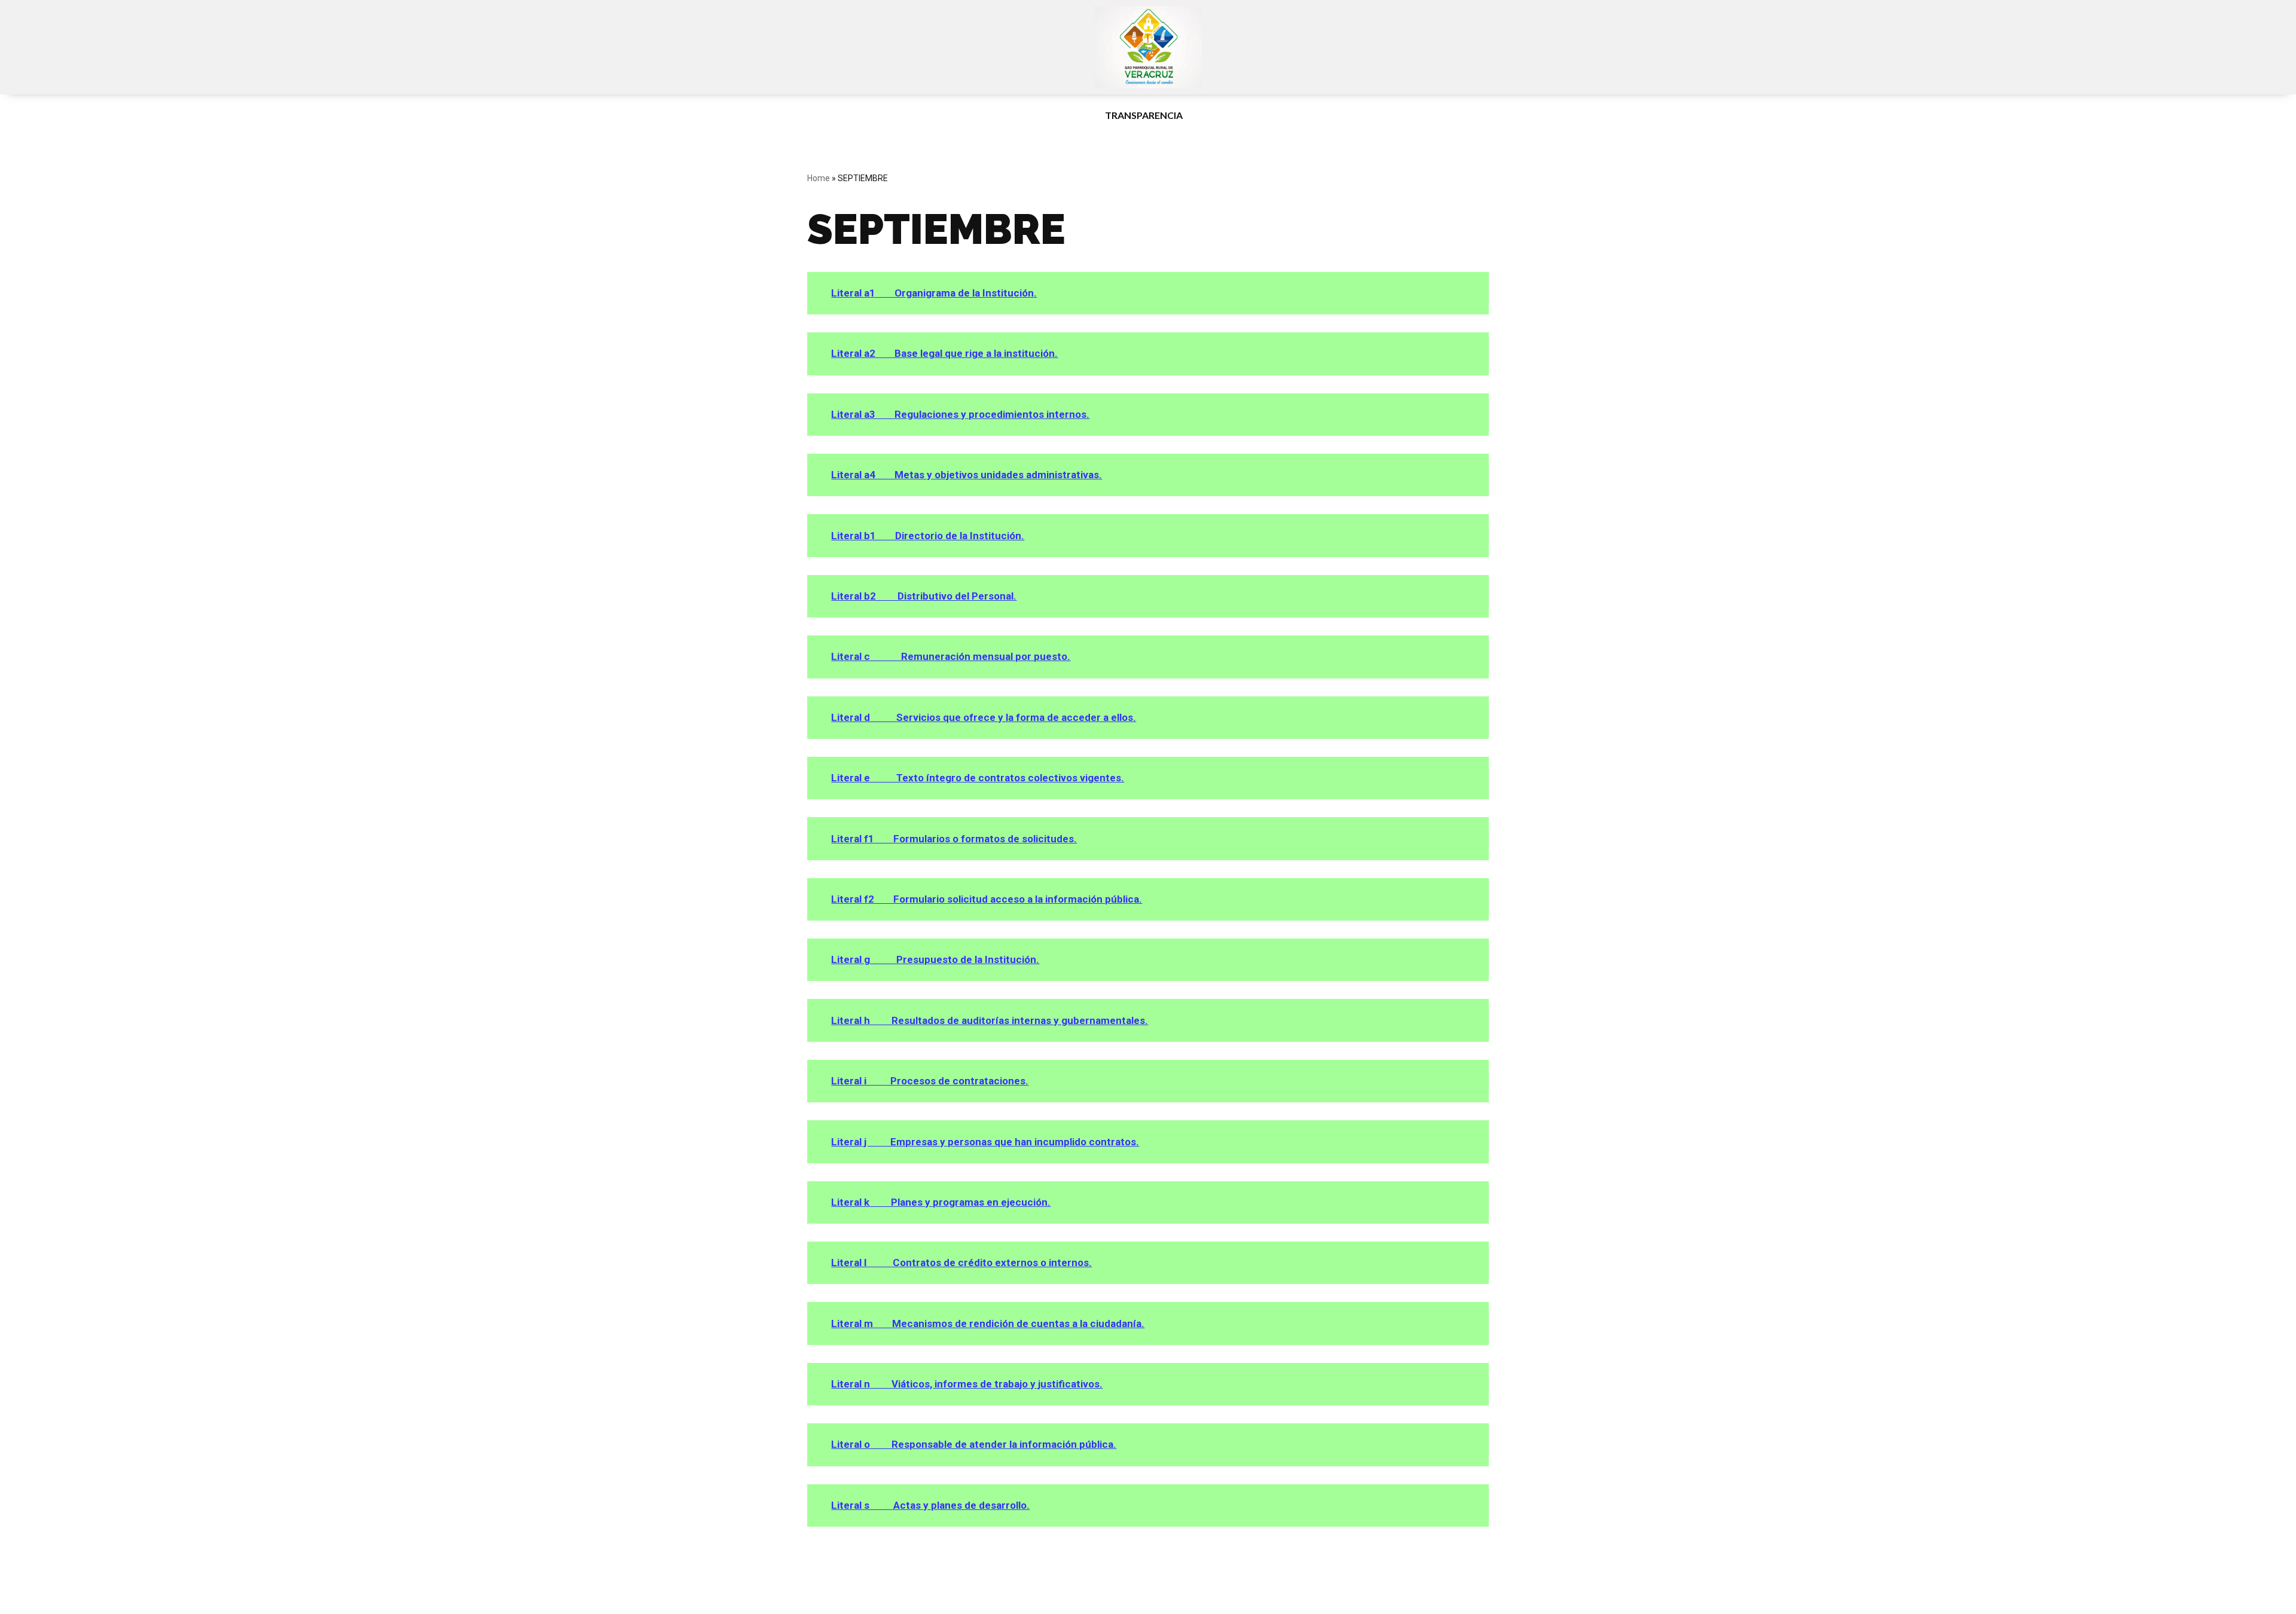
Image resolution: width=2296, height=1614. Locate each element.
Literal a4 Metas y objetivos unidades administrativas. (967, 475)
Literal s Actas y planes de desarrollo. (930, 1505)
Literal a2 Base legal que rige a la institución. (944, 353)
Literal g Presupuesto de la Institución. (935, 959)
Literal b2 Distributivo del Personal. (924, 596)
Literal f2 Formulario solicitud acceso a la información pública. (987, 899)
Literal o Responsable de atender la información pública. (974, 1444)
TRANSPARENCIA (1144, 115)
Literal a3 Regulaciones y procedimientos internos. (960, 414)
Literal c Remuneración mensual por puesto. (951, 656)
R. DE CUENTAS (1247, 115)
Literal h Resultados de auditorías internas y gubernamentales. (990, 1020)
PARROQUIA (972, 115)
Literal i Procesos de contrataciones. (930, 1081)
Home (819, 178)
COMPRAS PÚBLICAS (1359, 115)
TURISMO (1053, 115)
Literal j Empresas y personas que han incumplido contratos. (985, 1142)
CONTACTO (1465, 115)
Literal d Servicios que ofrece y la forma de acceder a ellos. (984, 717)
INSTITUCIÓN (883, 115)
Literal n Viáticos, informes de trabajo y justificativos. (967, 1384)
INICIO (819, 115)
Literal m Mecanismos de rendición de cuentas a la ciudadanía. (988, 1323)
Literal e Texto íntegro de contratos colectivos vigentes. (978, 778)
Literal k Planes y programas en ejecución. (941, 1202)
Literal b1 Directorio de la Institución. (928, 536)
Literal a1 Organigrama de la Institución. (934, 293)
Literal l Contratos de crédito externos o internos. (961, 1263)
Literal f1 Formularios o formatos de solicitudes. (954, 839)
